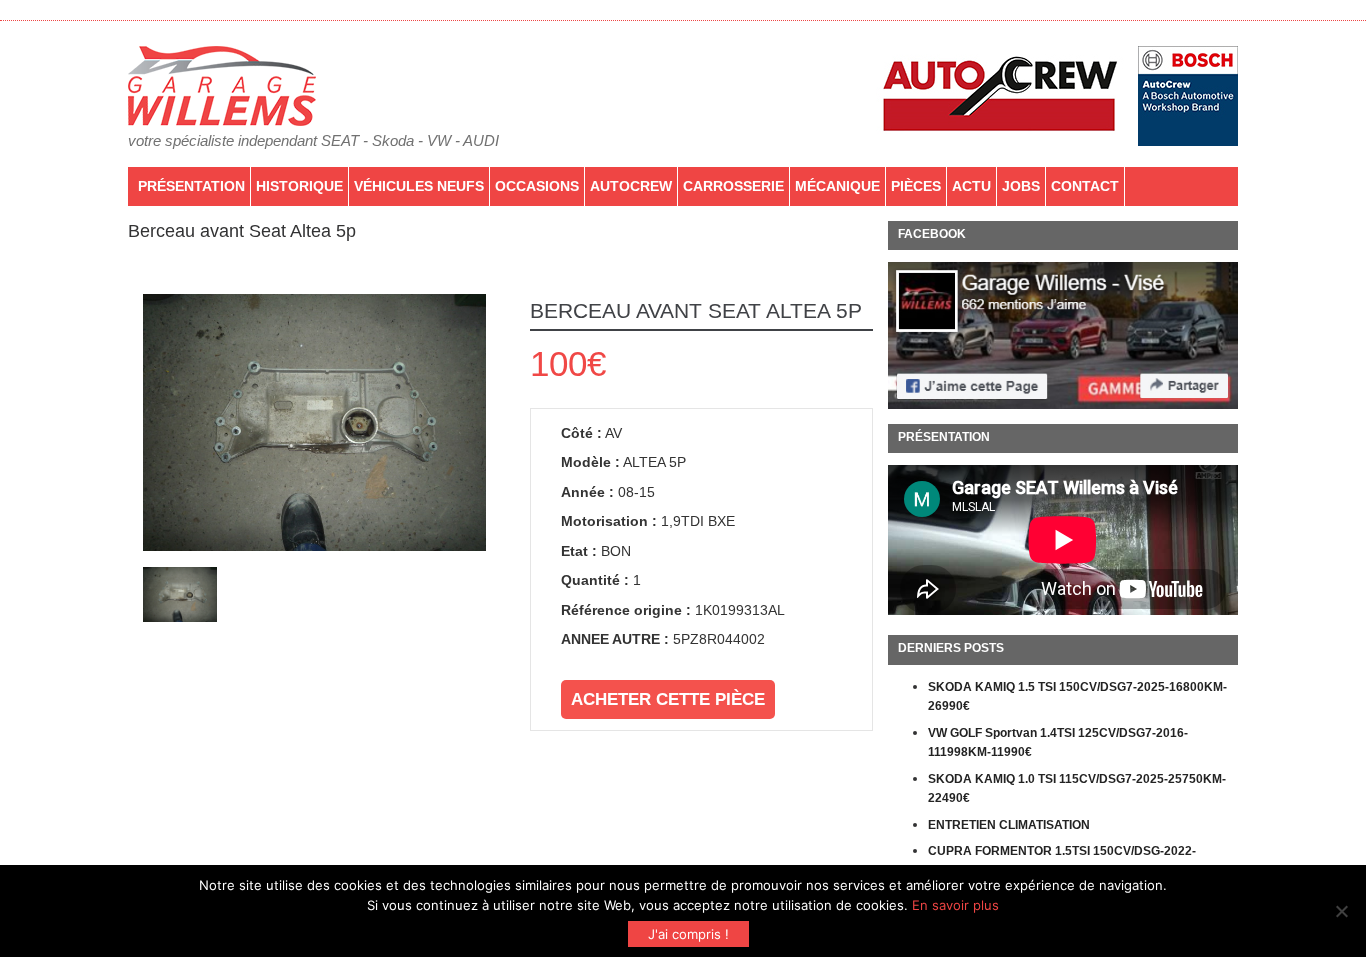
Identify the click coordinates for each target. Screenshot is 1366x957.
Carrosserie (733, 186)
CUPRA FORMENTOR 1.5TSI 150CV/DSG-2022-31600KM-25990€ (1062, 861)
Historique (299, 186)
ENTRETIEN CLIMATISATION (1009, 825)
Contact (1085, 186)
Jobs (1021, 186)
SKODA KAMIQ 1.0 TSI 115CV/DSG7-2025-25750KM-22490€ (1077, 789)
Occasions (537, 186)
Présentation (191, 186)
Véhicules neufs (419, 186)
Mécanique (837, 186)
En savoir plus (955, 905)
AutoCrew (631, 186)
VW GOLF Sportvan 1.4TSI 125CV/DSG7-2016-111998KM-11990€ (1058, 743)
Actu (971, 186)
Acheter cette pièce (668, 699)
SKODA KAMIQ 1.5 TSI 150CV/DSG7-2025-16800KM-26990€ (1077, 697)
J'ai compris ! (688, 934)
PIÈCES (916, 186)
